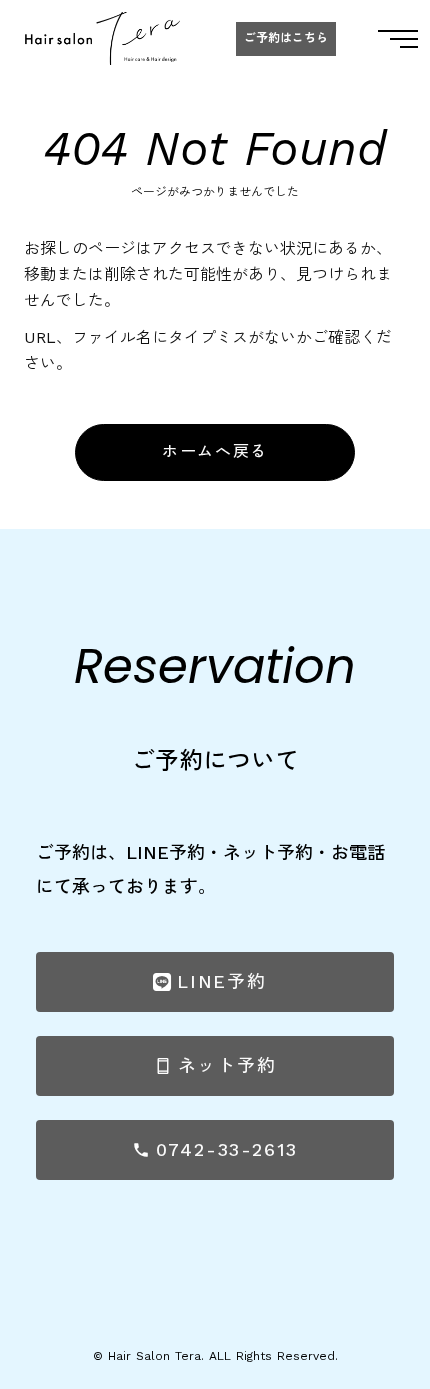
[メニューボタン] (398, 38)
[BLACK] (102, 38)
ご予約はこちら (286, 38)
